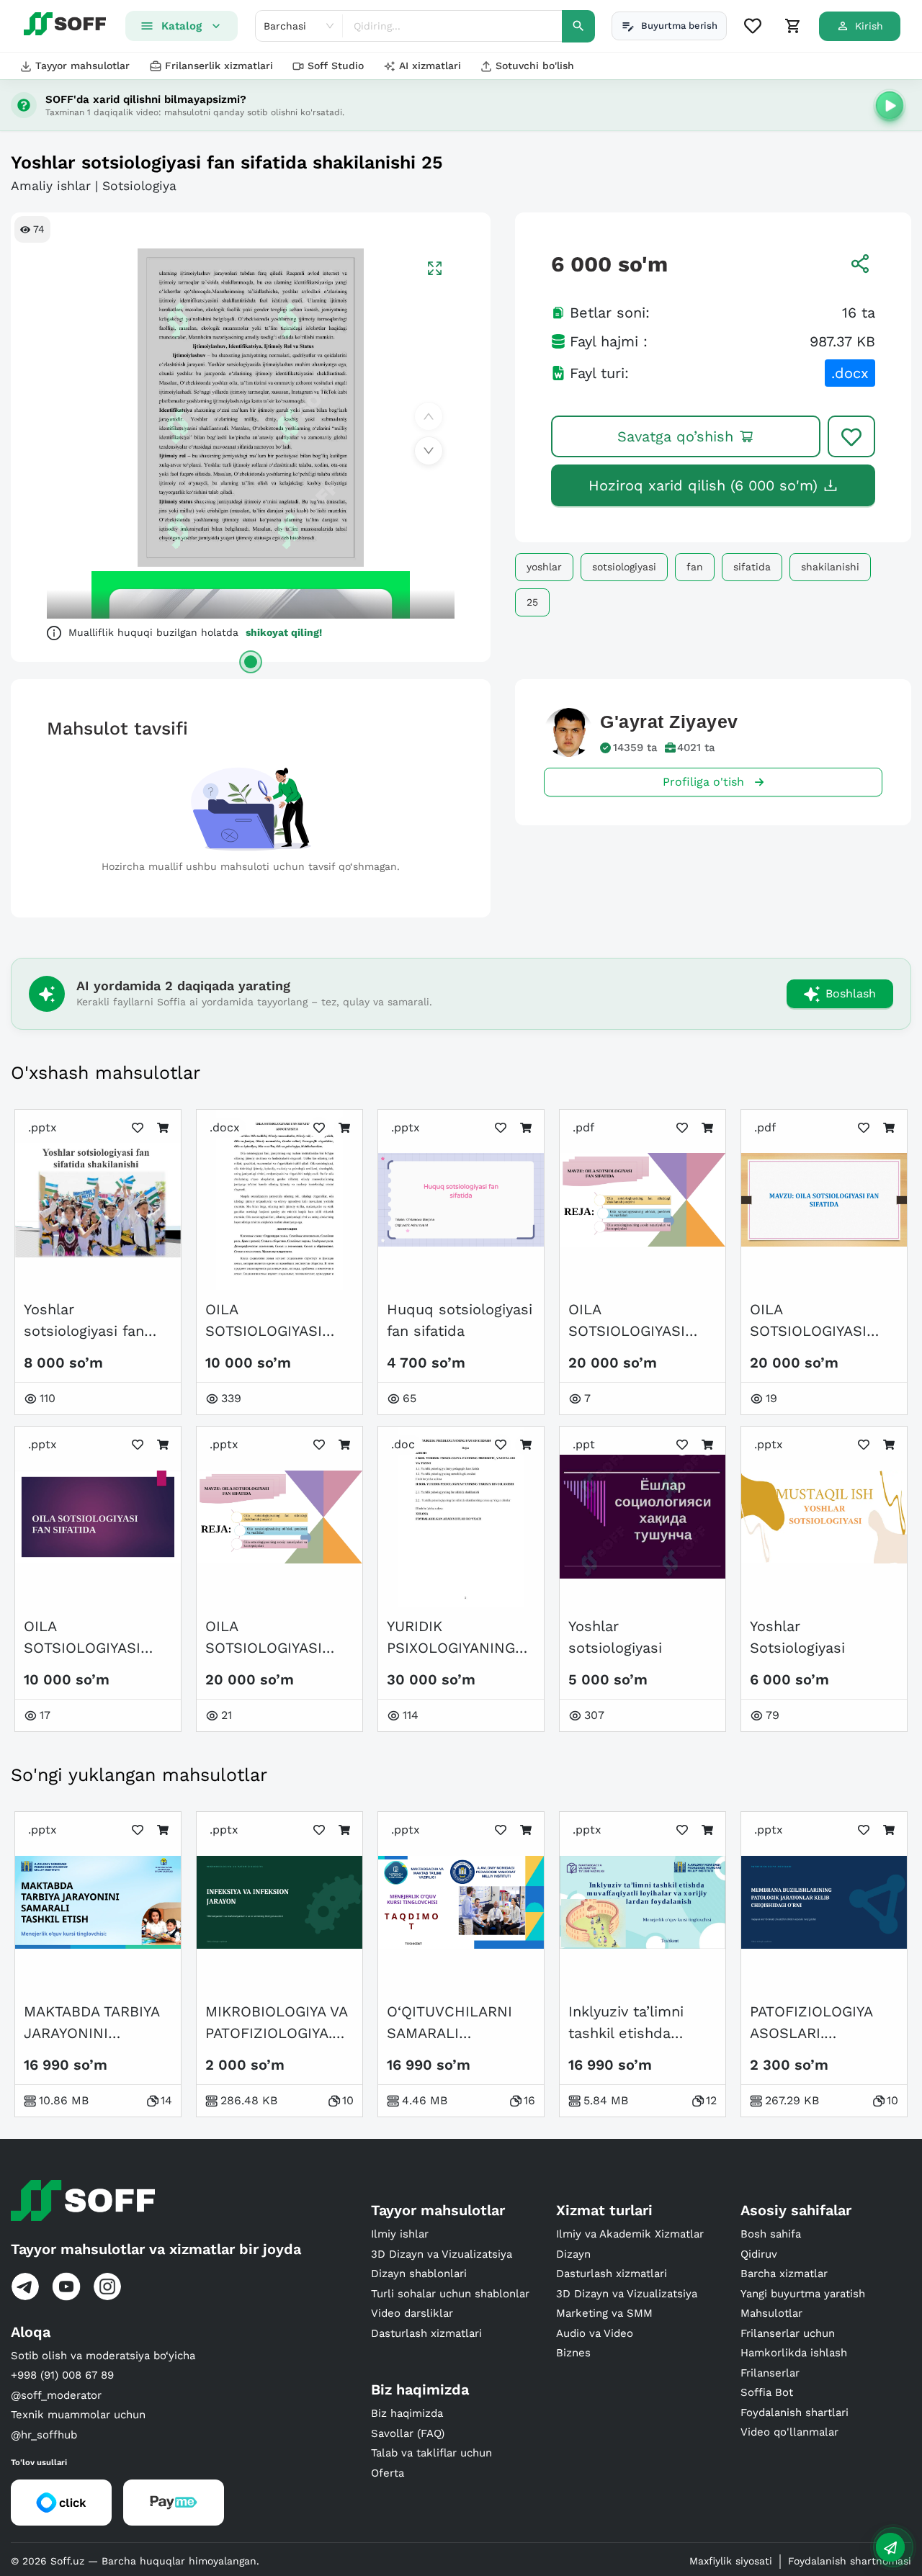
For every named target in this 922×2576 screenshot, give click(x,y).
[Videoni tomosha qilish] (890, 105)
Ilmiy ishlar (400, 2234)
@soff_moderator (56, 2395)
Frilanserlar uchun (788, 2333)
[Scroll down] (429, 451)
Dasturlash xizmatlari (426, 2333)
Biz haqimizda (407, 2413)
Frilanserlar (770, 2373)
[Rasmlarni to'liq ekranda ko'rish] (435, 268)
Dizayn (573, 2254)
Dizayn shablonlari (419, 2274)
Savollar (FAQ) (408, 2433)
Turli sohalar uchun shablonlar (450, 2294)
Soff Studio (336, 66)
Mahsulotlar (771, 2313)
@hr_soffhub (44, 2435)
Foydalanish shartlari (795, 2413)
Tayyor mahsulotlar (82, 66)
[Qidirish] (578, 26)
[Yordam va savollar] (890, 2547)
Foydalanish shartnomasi (850, 2561)
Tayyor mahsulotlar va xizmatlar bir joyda (156, 2249)
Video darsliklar (412, 2313)
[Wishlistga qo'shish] (851, 436)
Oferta (388, 2473)
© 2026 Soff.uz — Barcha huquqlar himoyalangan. (135, 2561)
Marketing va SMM (604, 2313)
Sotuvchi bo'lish (535, 66)
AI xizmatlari (430, 66)
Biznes (573, 2353)
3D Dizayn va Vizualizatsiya (442, 2254)
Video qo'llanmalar (789, 2432)
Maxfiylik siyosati (731, 2561)
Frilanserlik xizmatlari (219, 66)
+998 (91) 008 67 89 (62, 2375)
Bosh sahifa (771, 2234)
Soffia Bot (767, 2392)
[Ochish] (251, 662)
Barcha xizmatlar (784, 2274)
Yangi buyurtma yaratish (803, 2294)
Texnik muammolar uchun (78, 2415)
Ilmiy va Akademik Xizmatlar (630, 2234)
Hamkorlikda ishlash (794, 2353)
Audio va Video (595, 2333)
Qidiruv (759, 2254)
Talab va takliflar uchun (431, 2453)
